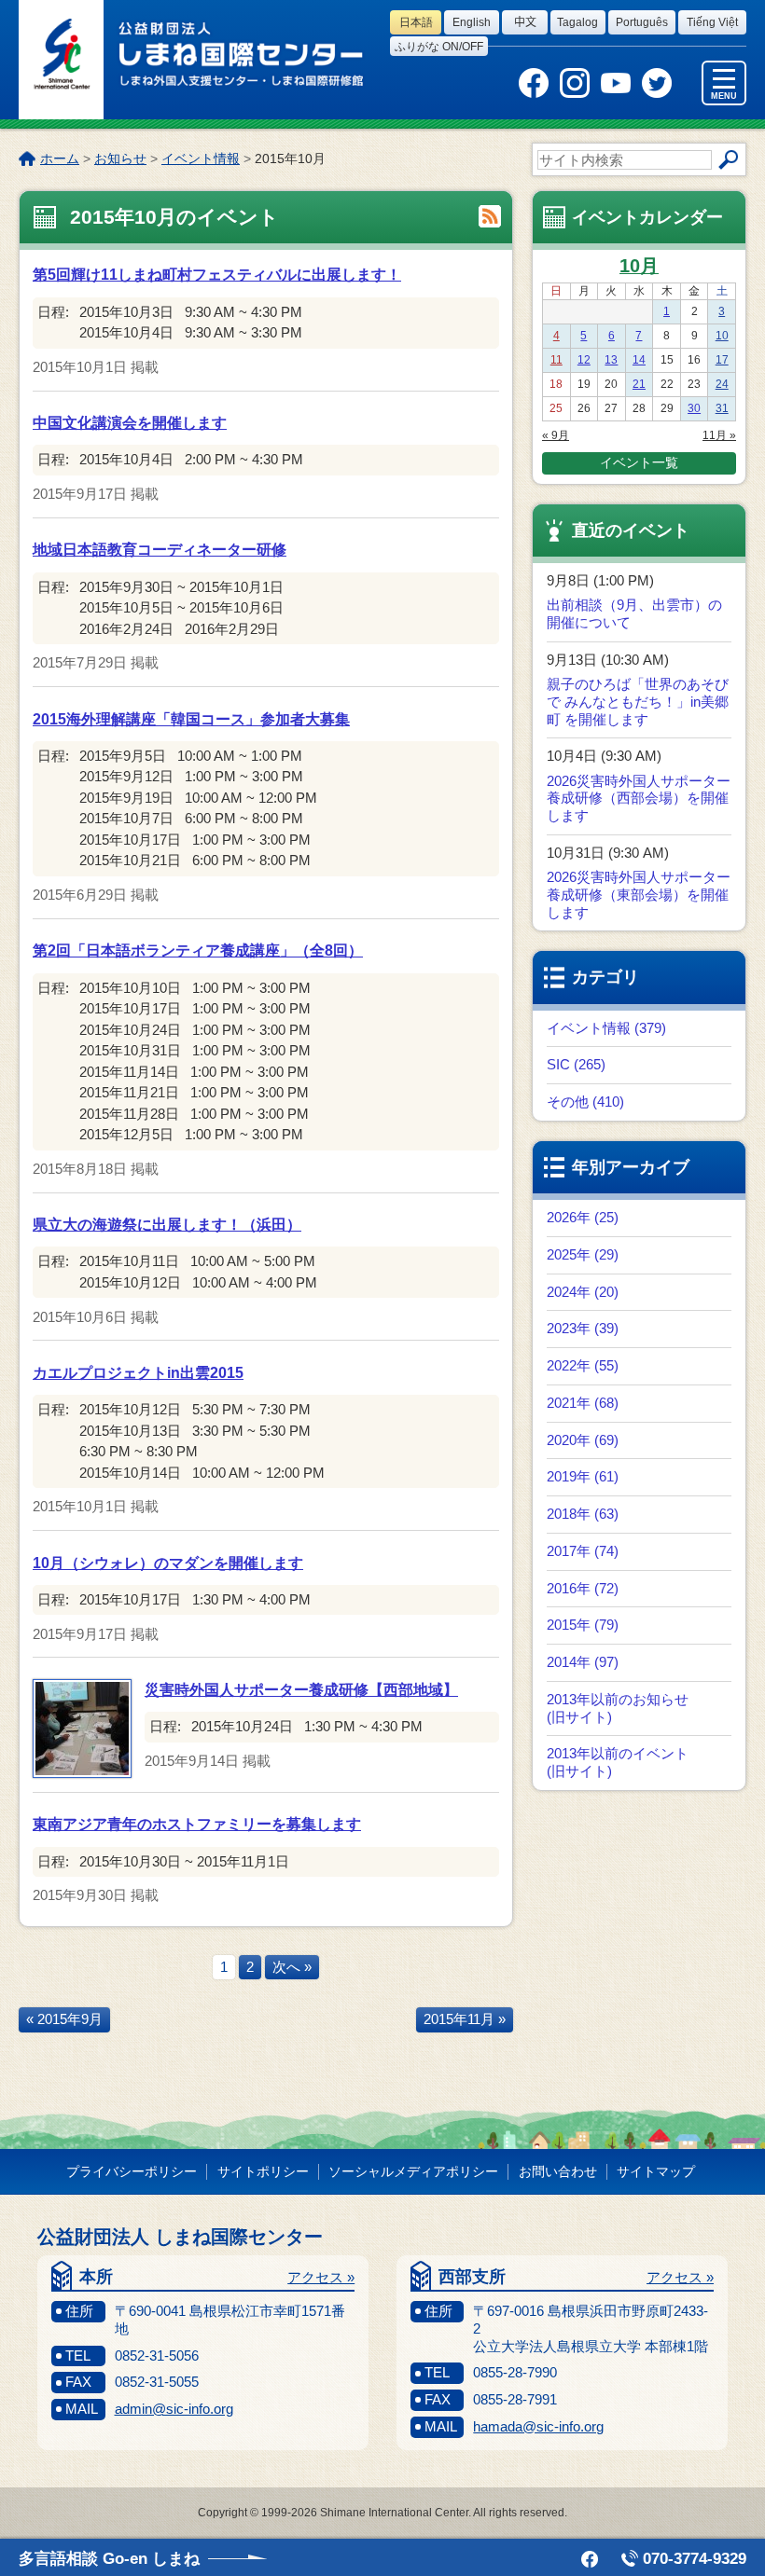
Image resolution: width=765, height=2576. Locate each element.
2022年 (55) (583, 1365)
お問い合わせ (558, 2171)
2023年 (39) (583, 1328)
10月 (639, 266)
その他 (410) (585, 1102)
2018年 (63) (583, 1514)
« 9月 (556, 435)
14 (639, 360)
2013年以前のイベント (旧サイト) (618, 1762)
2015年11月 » (465, 2019)
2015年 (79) (583, 1625)
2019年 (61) (583, 1476)
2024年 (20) (583, 1292)
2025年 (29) (583, 1254)
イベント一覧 (639, 462)
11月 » (719, 435)
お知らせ (120, 158)
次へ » (292, 1967)
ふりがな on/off (439, 47)
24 (722, 384)
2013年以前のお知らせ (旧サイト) (618, 1708)
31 (722, 408)
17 (722, 360)
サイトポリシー (263, 2171)
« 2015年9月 (64, 2019)
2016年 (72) (583, 1588)
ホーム (60, 158)
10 (722, 336)
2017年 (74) (583, 1551)
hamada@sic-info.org (538, 2426)
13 (611, 360)
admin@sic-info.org (174, 2409)
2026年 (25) (583, 1217)
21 (639, 384)
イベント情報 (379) (606, 1028)
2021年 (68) (583, 1403)
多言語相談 (109, 2559)
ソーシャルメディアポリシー (413, 2171)
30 (694, 408)
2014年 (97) (583, 1662)
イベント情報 (201, 158)
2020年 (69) (583, 1440)
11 (556, 360)
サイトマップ (656, 2171)
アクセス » (321, 2277)
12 (584, 360)
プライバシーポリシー (132, 2171)
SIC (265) (576, 1064)
